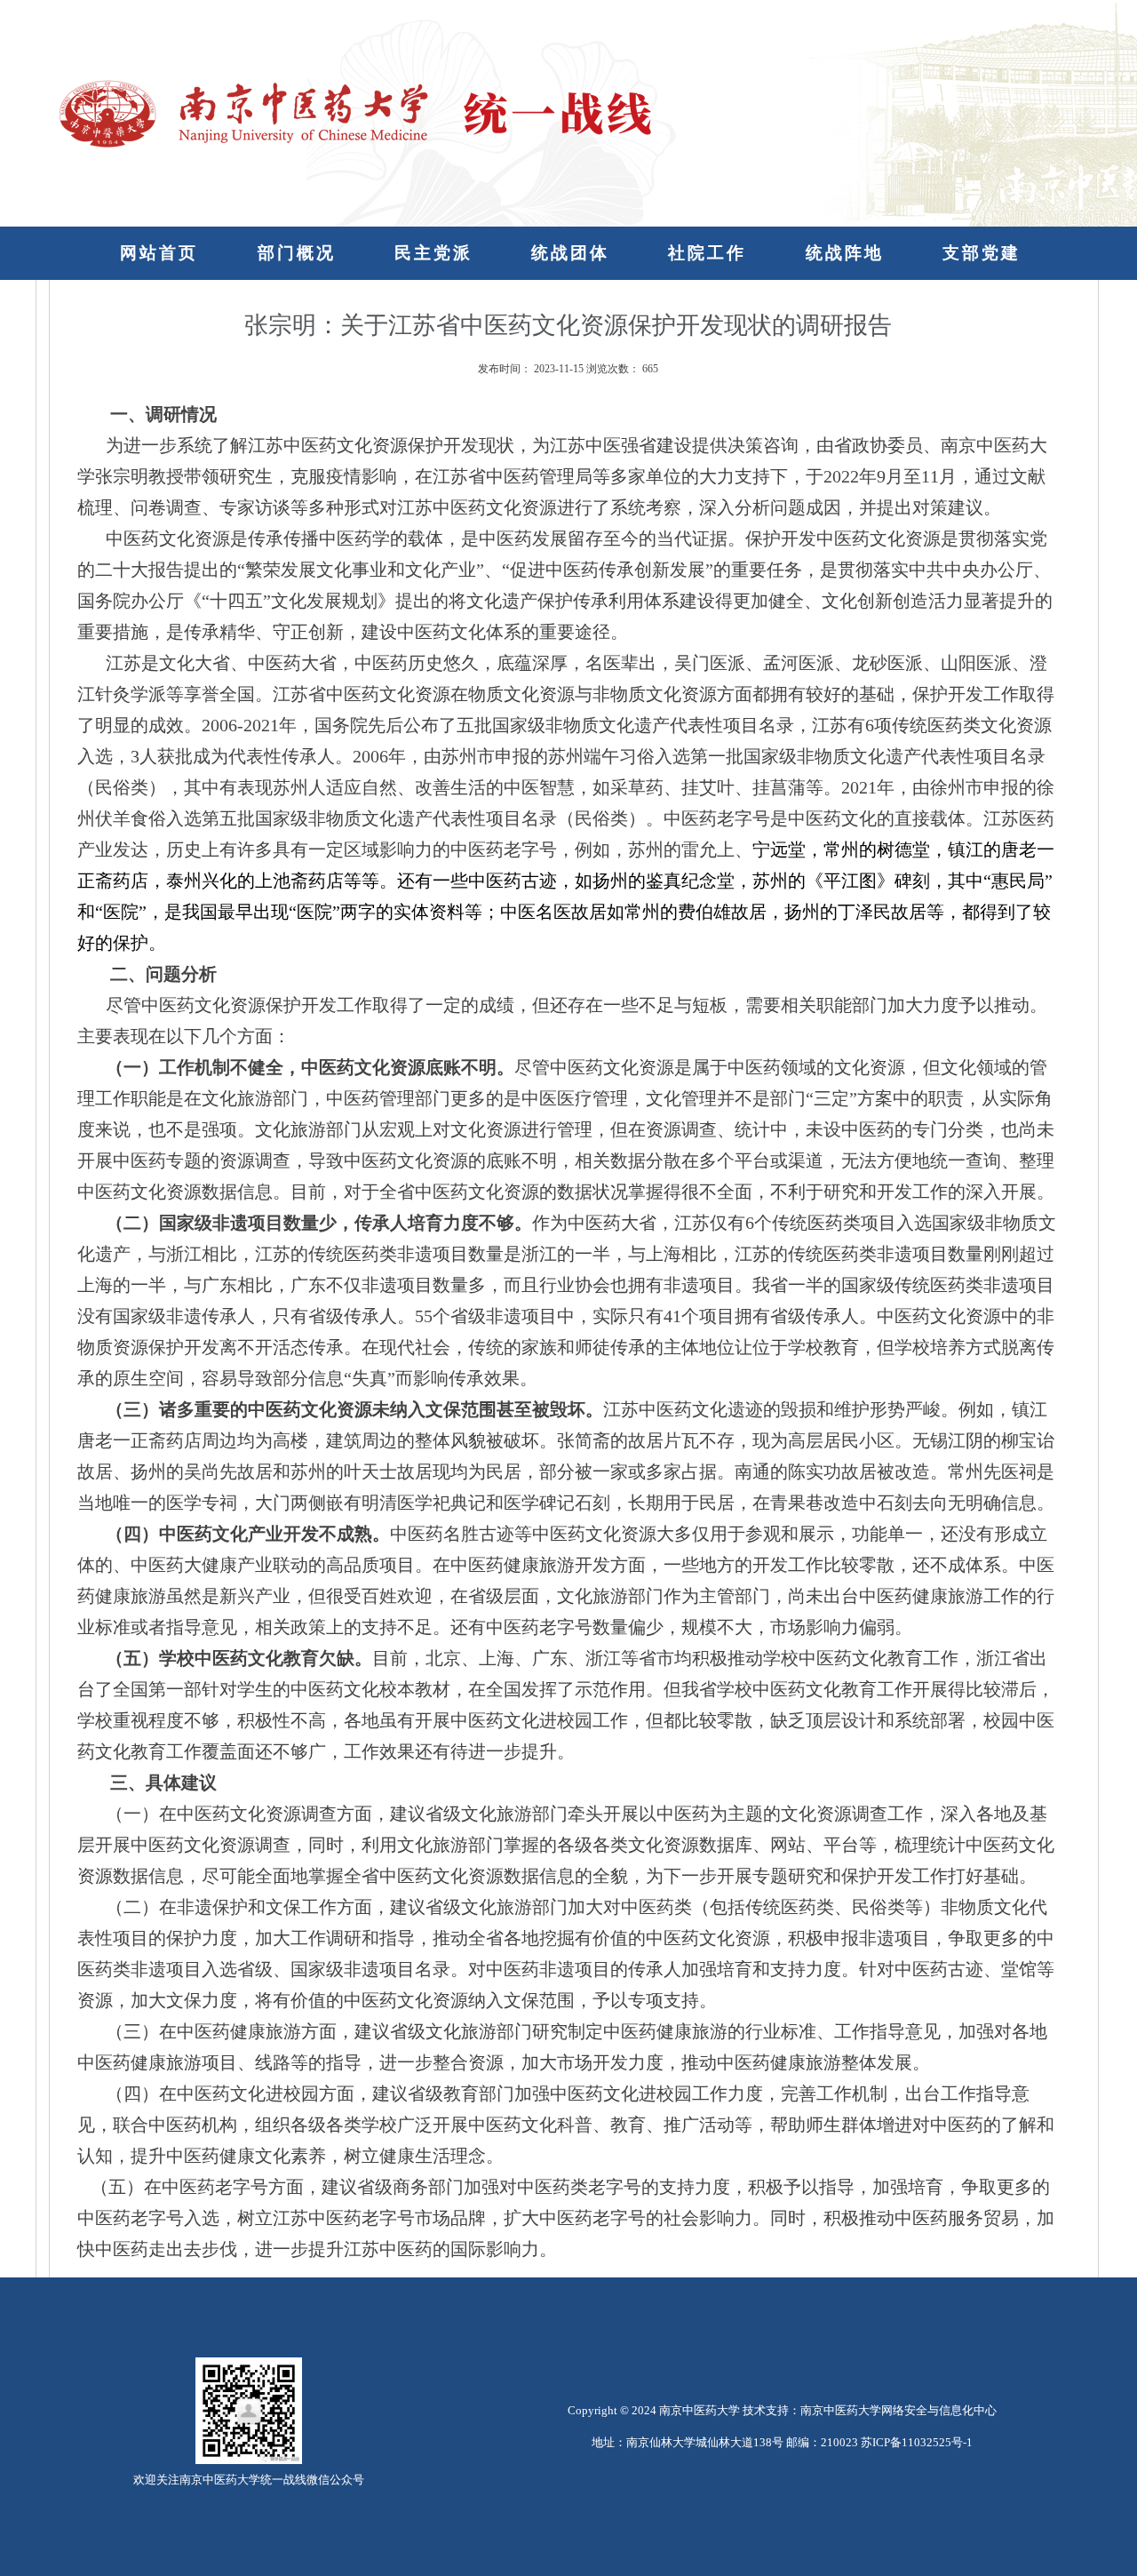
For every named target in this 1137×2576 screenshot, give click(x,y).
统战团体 (570, 253)
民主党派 (433, 253)
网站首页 (159, 253)
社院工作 (707, 253)
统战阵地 (845, 253)
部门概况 (297, 253)
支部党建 (982, 253)
